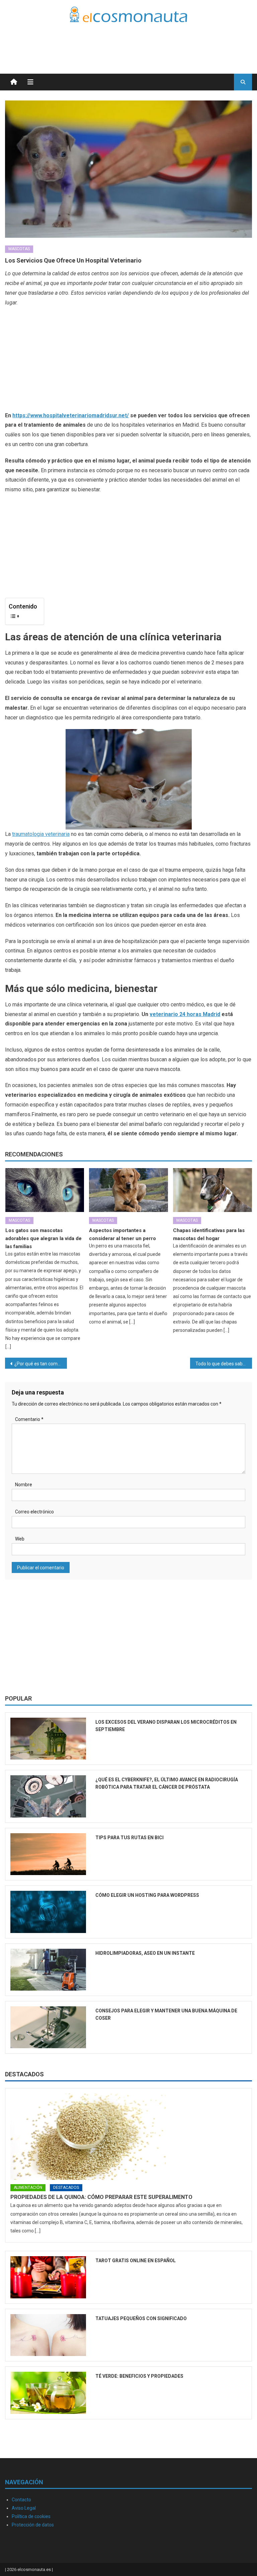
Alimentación (28, 2188)
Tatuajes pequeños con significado (141, 2318)
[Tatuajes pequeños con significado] (48, 2335)
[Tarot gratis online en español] (48, 2277)
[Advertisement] (174, 40)
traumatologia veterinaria (41, 834)
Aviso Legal (24, 2508)
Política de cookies (31, 2516)
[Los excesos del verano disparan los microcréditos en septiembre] (48, 1739)
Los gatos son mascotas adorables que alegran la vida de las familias (44, 1238)
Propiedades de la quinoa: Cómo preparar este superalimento (101, 2197)
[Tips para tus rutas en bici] (48, 1854)
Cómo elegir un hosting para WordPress (147, 1895)
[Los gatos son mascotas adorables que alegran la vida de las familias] (45, 1190)
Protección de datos (33, 2525)
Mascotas (19, 249)
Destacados (24, 2074)
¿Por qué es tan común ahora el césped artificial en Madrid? (40, 1364)
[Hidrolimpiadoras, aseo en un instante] (48, 1970)
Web (20, 1539)
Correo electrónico (34, 1512)
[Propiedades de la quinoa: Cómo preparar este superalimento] (128, 2137)
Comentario (29, 1419)
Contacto (21, 2500)
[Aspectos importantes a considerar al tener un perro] (128, 1190)
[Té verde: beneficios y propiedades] (48, 2393)
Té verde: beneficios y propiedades (139, 2376)
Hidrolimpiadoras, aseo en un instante (145, 1953)
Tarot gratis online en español (136, 2261)
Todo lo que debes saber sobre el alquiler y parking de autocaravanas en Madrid (224, 1364)
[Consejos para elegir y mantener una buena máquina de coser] (48, 2027)
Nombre (24, 1485)
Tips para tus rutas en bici (130, 1838)
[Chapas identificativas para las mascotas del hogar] (212, 1190)
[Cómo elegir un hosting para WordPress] (48, 1912)
